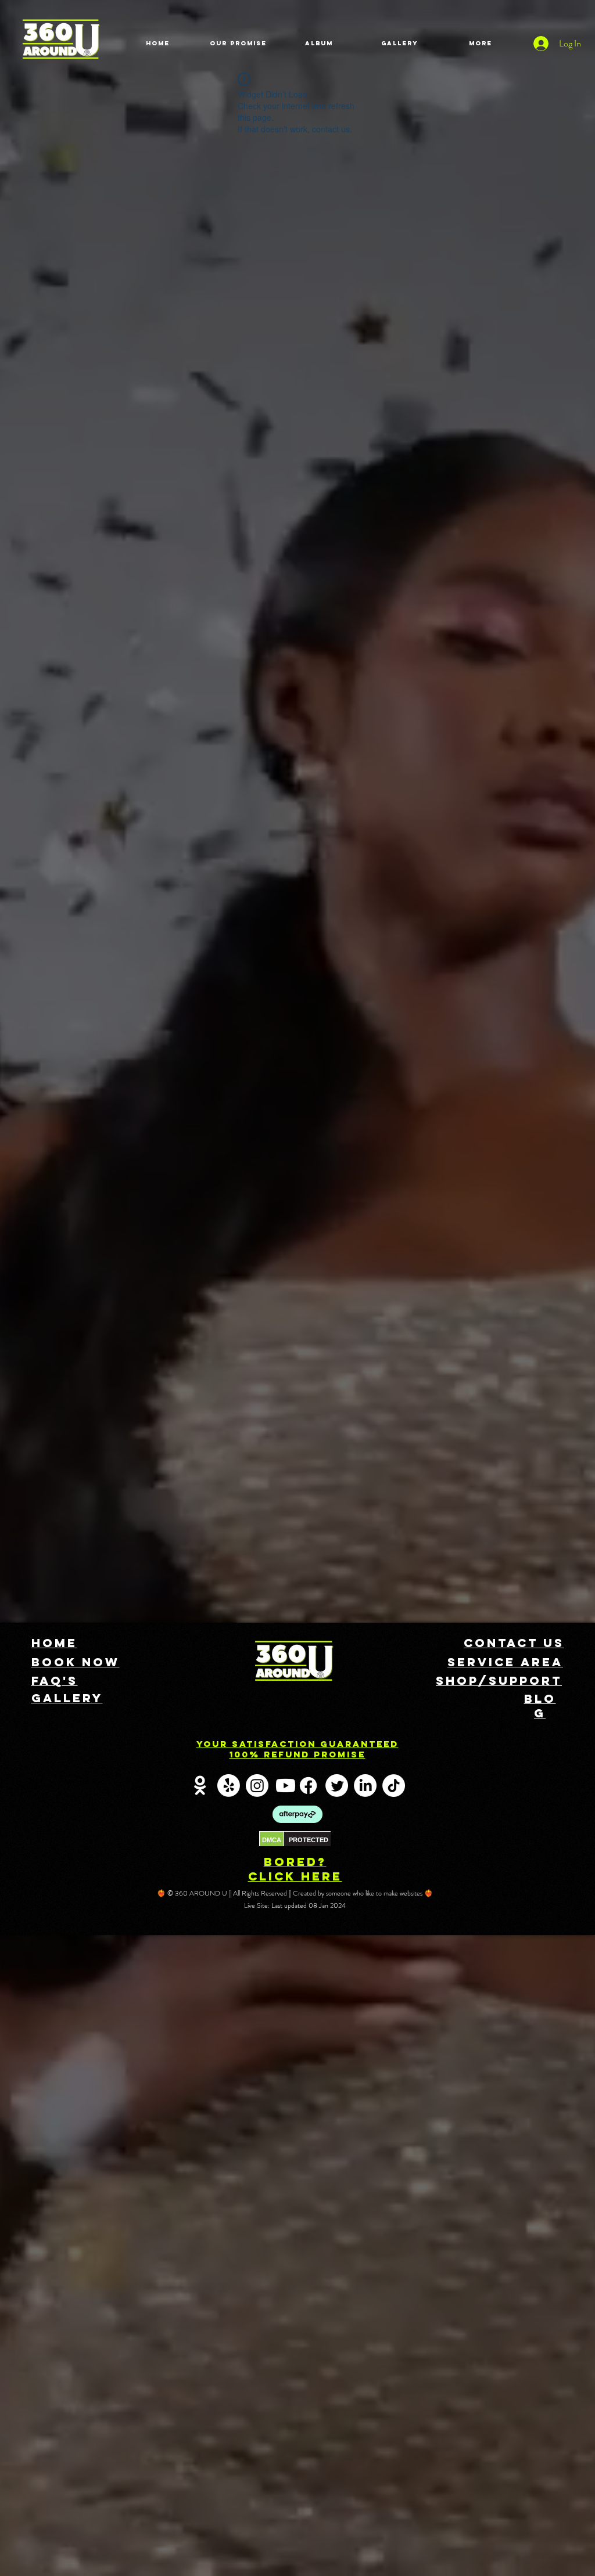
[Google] (200, 1786)
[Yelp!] (229, 1786)
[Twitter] (337, 1786)
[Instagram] (257, 1786)
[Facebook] (308, 1786)
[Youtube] (286, 1786)
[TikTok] (394, 1786)
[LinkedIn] (365, 1786)
